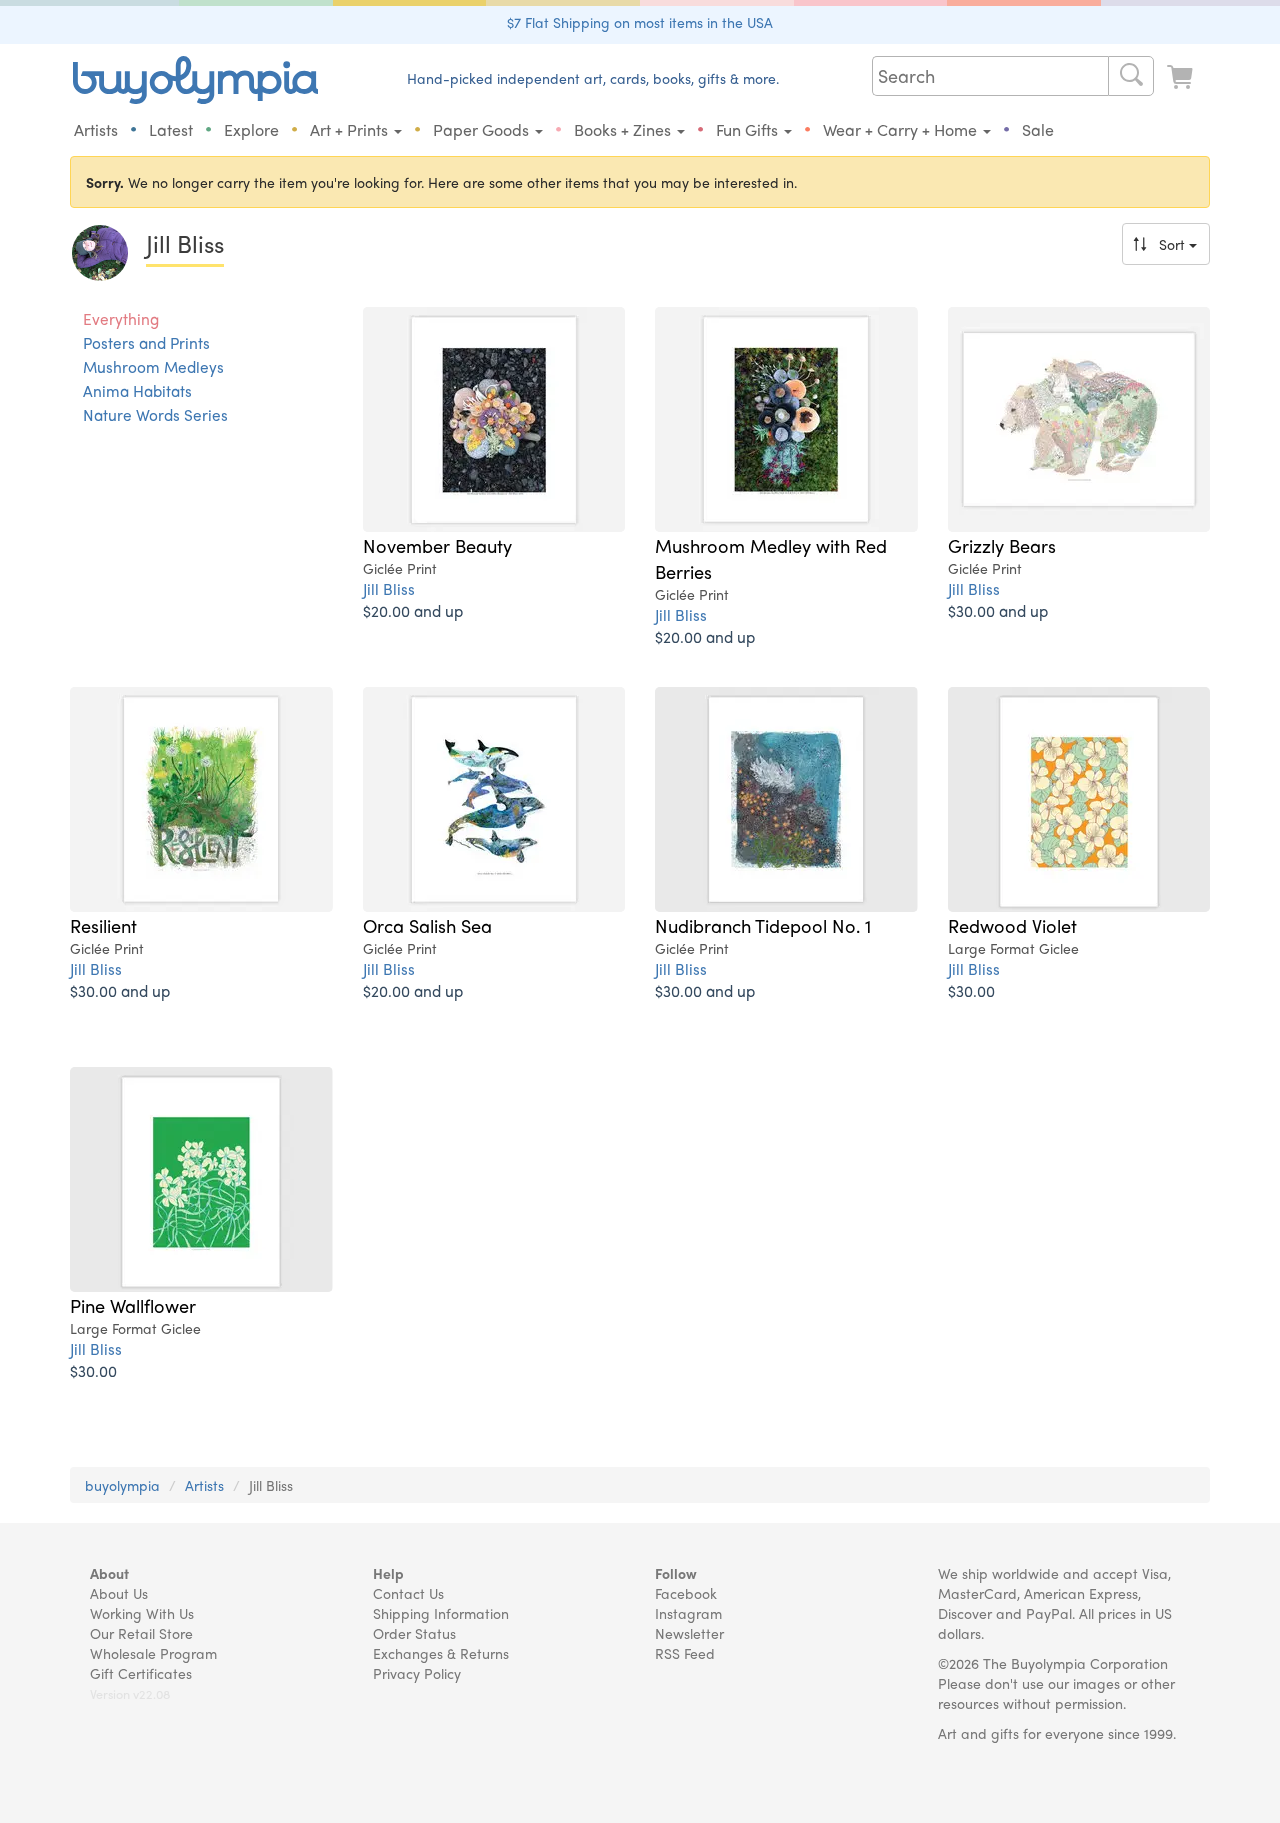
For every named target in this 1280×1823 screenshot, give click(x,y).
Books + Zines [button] (624, 129)
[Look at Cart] (1182, 77)
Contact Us (408, 1593)
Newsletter (689, 1633)
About (109, 1573)
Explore (251, 129)
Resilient (103, 925)
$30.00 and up (998, 610)
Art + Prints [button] (351, 129)
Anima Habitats (137, 391)
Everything (121, 319)
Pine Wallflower (133, 1305)
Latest (171, 129)
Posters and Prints (146, 343)
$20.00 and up (413, 610)
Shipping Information (441, 1613)
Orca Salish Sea (427, 925)
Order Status (414, 1633)
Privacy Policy (417, 1673)
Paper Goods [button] (483, 129)
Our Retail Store (141, 1633)
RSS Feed (685, 1653)
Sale (1038, 129)
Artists (96, 129)
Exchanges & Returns (441, 1653)
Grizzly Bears (1002, 545)
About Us (119, 1593)
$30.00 (971, 990)
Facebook (686, 1593)
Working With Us (142, 1613)
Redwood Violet (1012, 925)
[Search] (1131, 76)
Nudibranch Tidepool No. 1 (763, 925)
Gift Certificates (141, 1673)
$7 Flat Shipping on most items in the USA (640, 22)
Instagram (688, 1613)
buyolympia (122, 1485)
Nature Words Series (155, 415)
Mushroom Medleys (153, 367)
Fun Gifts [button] (749, 129)
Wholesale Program (153, 1653)
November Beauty (437, 545)
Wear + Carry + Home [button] (902, 129)
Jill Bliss (389, 588)
